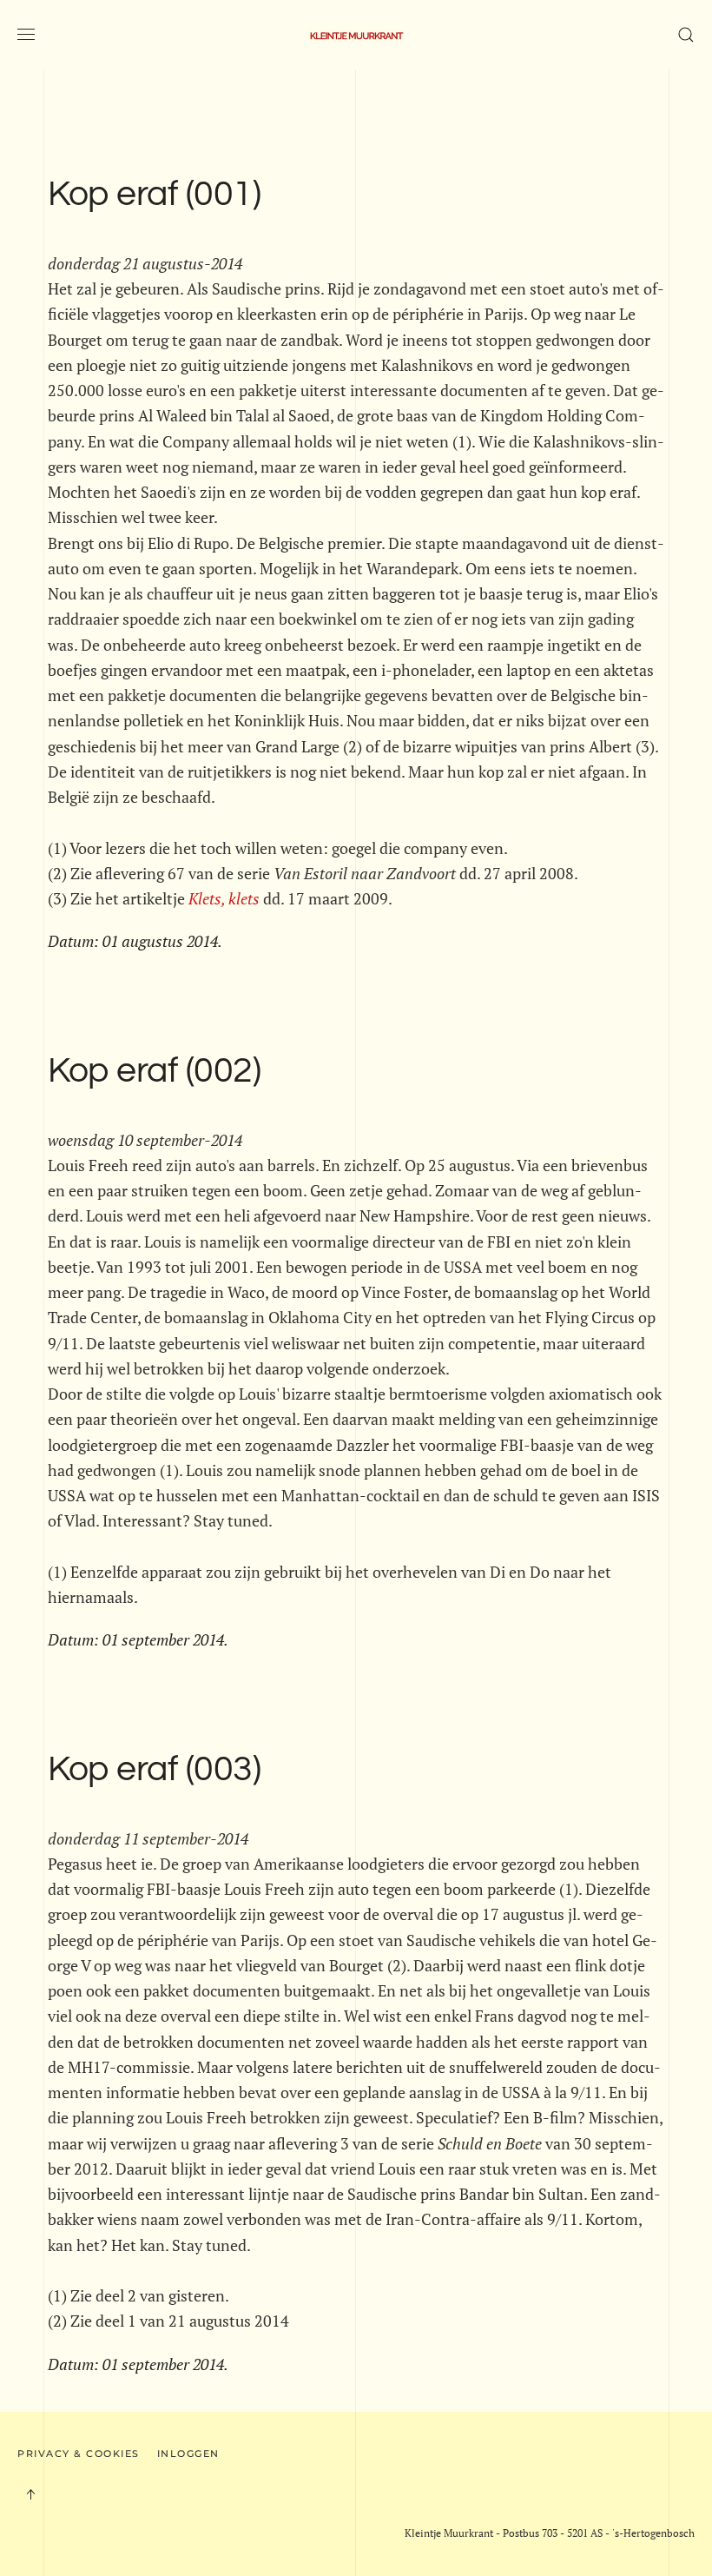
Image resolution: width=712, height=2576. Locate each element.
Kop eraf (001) (154, 195)
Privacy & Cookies (79, 2453)
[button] (26, 35)
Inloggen (188, 2453)
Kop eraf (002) (154, 1071)
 (224, 898)
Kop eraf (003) (154, 1770)
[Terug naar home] (356, 35)
